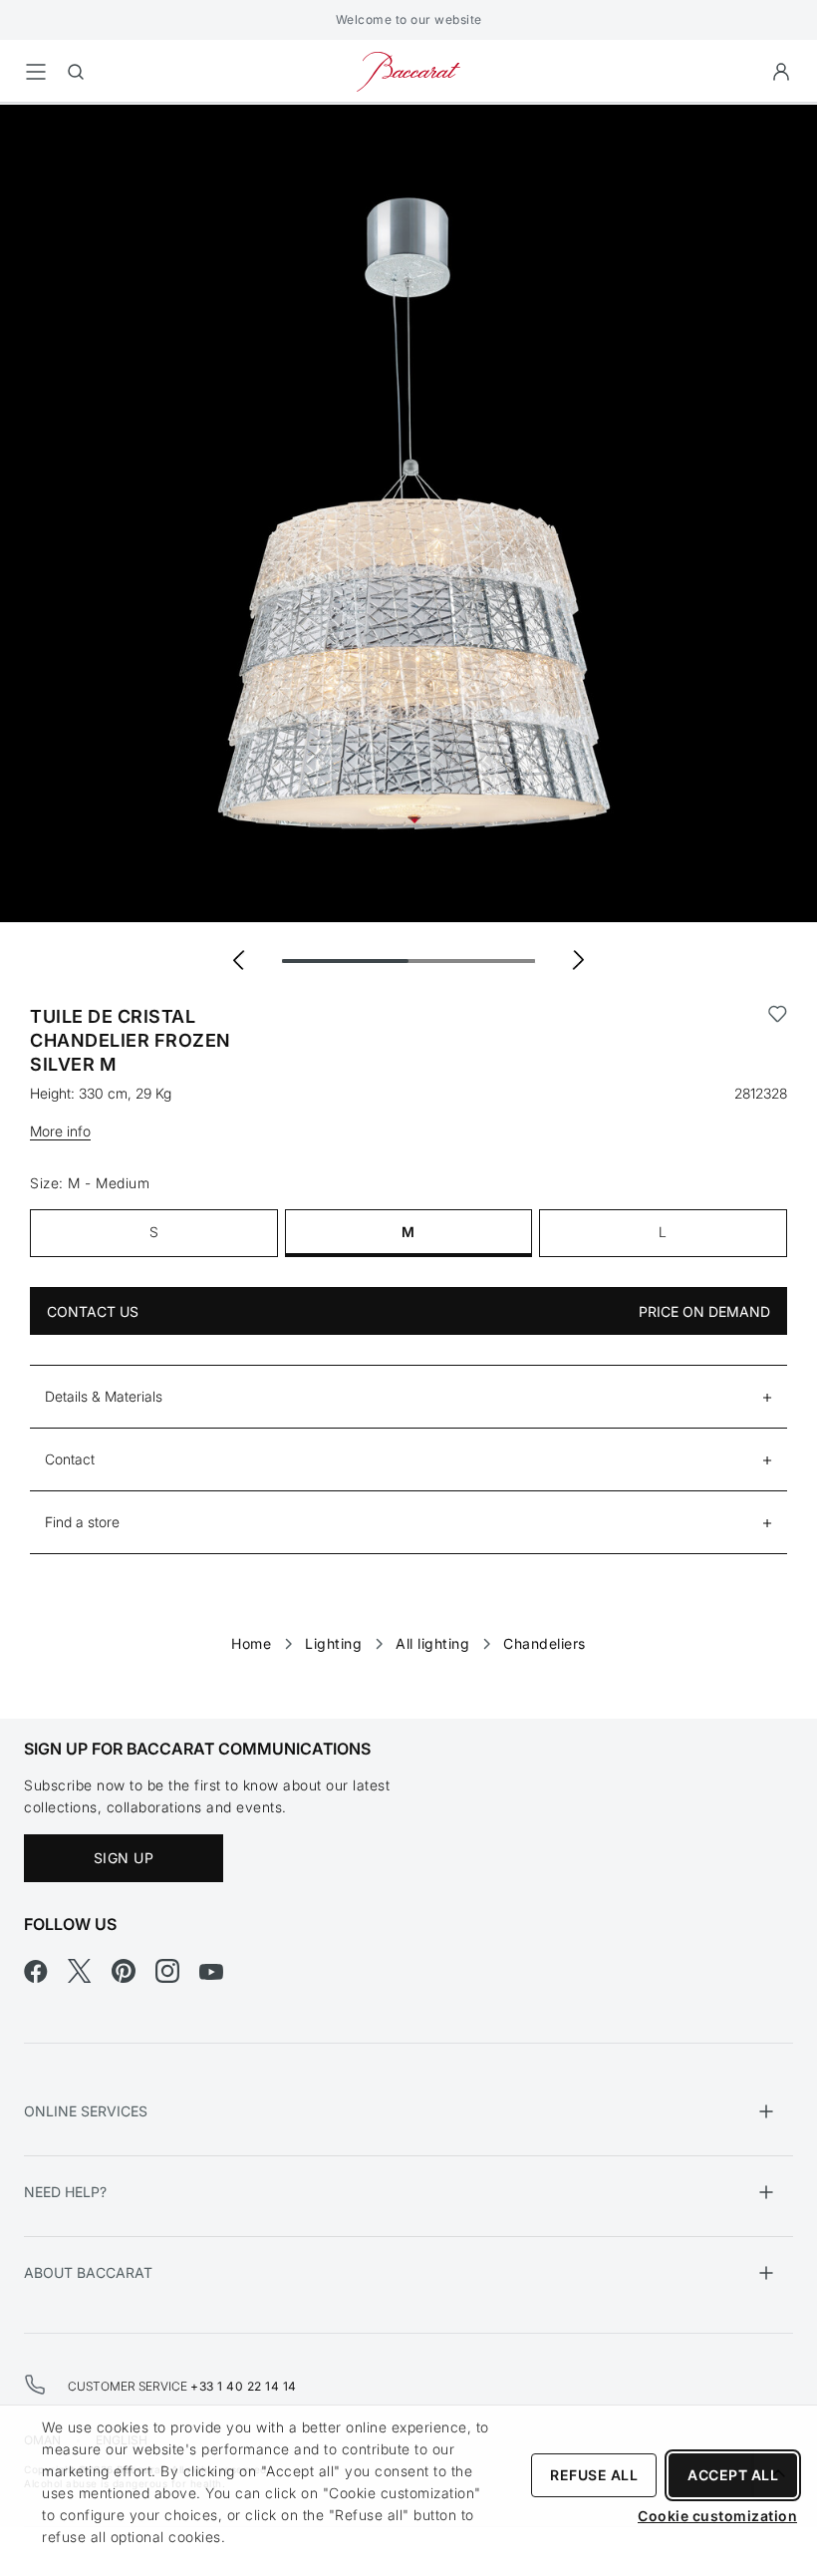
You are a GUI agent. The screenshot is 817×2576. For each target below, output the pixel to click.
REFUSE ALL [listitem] (594, 2475)
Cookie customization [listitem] (717, 2516)
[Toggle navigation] (36, 72)
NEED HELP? (65, 2192)
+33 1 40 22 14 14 (244, 2386)
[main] (408, 879)
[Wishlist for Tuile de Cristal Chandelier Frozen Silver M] (778, 1041)
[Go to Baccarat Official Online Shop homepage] (408, 70)
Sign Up (124, 1858)
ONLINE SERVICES (86, 2111)
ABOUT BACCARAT (88, 2272)
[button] (781, 72)
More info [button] (60, 1131)
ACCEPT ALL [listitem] (733, 2475)
